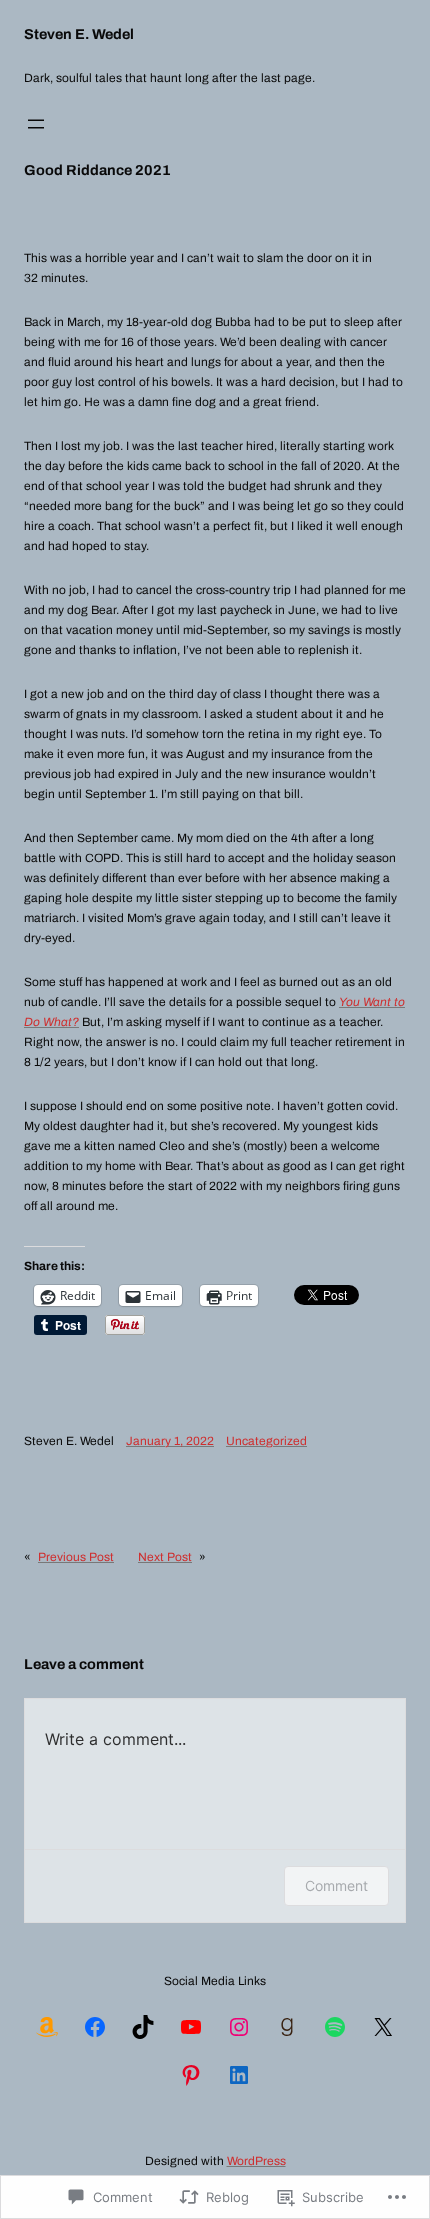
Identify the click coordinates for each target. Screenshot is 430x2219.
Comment (336, 1885)
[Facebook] (95, 2027)
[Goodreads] (287, 2027)
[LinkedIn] (239, 2075)
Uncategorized (266, 1441)
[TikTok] (143, 2027)
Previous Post (76, 1557)
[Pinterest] (191, 2075)
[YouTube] (191, 2027)
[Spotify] (335, 2027)
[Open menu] (36, 124)
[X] (383, 2027)
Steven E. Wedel (79, 34)
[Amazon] (47, 2027)
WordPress (256, 2161)
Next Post (165, 1557)
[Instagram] (239, 2027)
